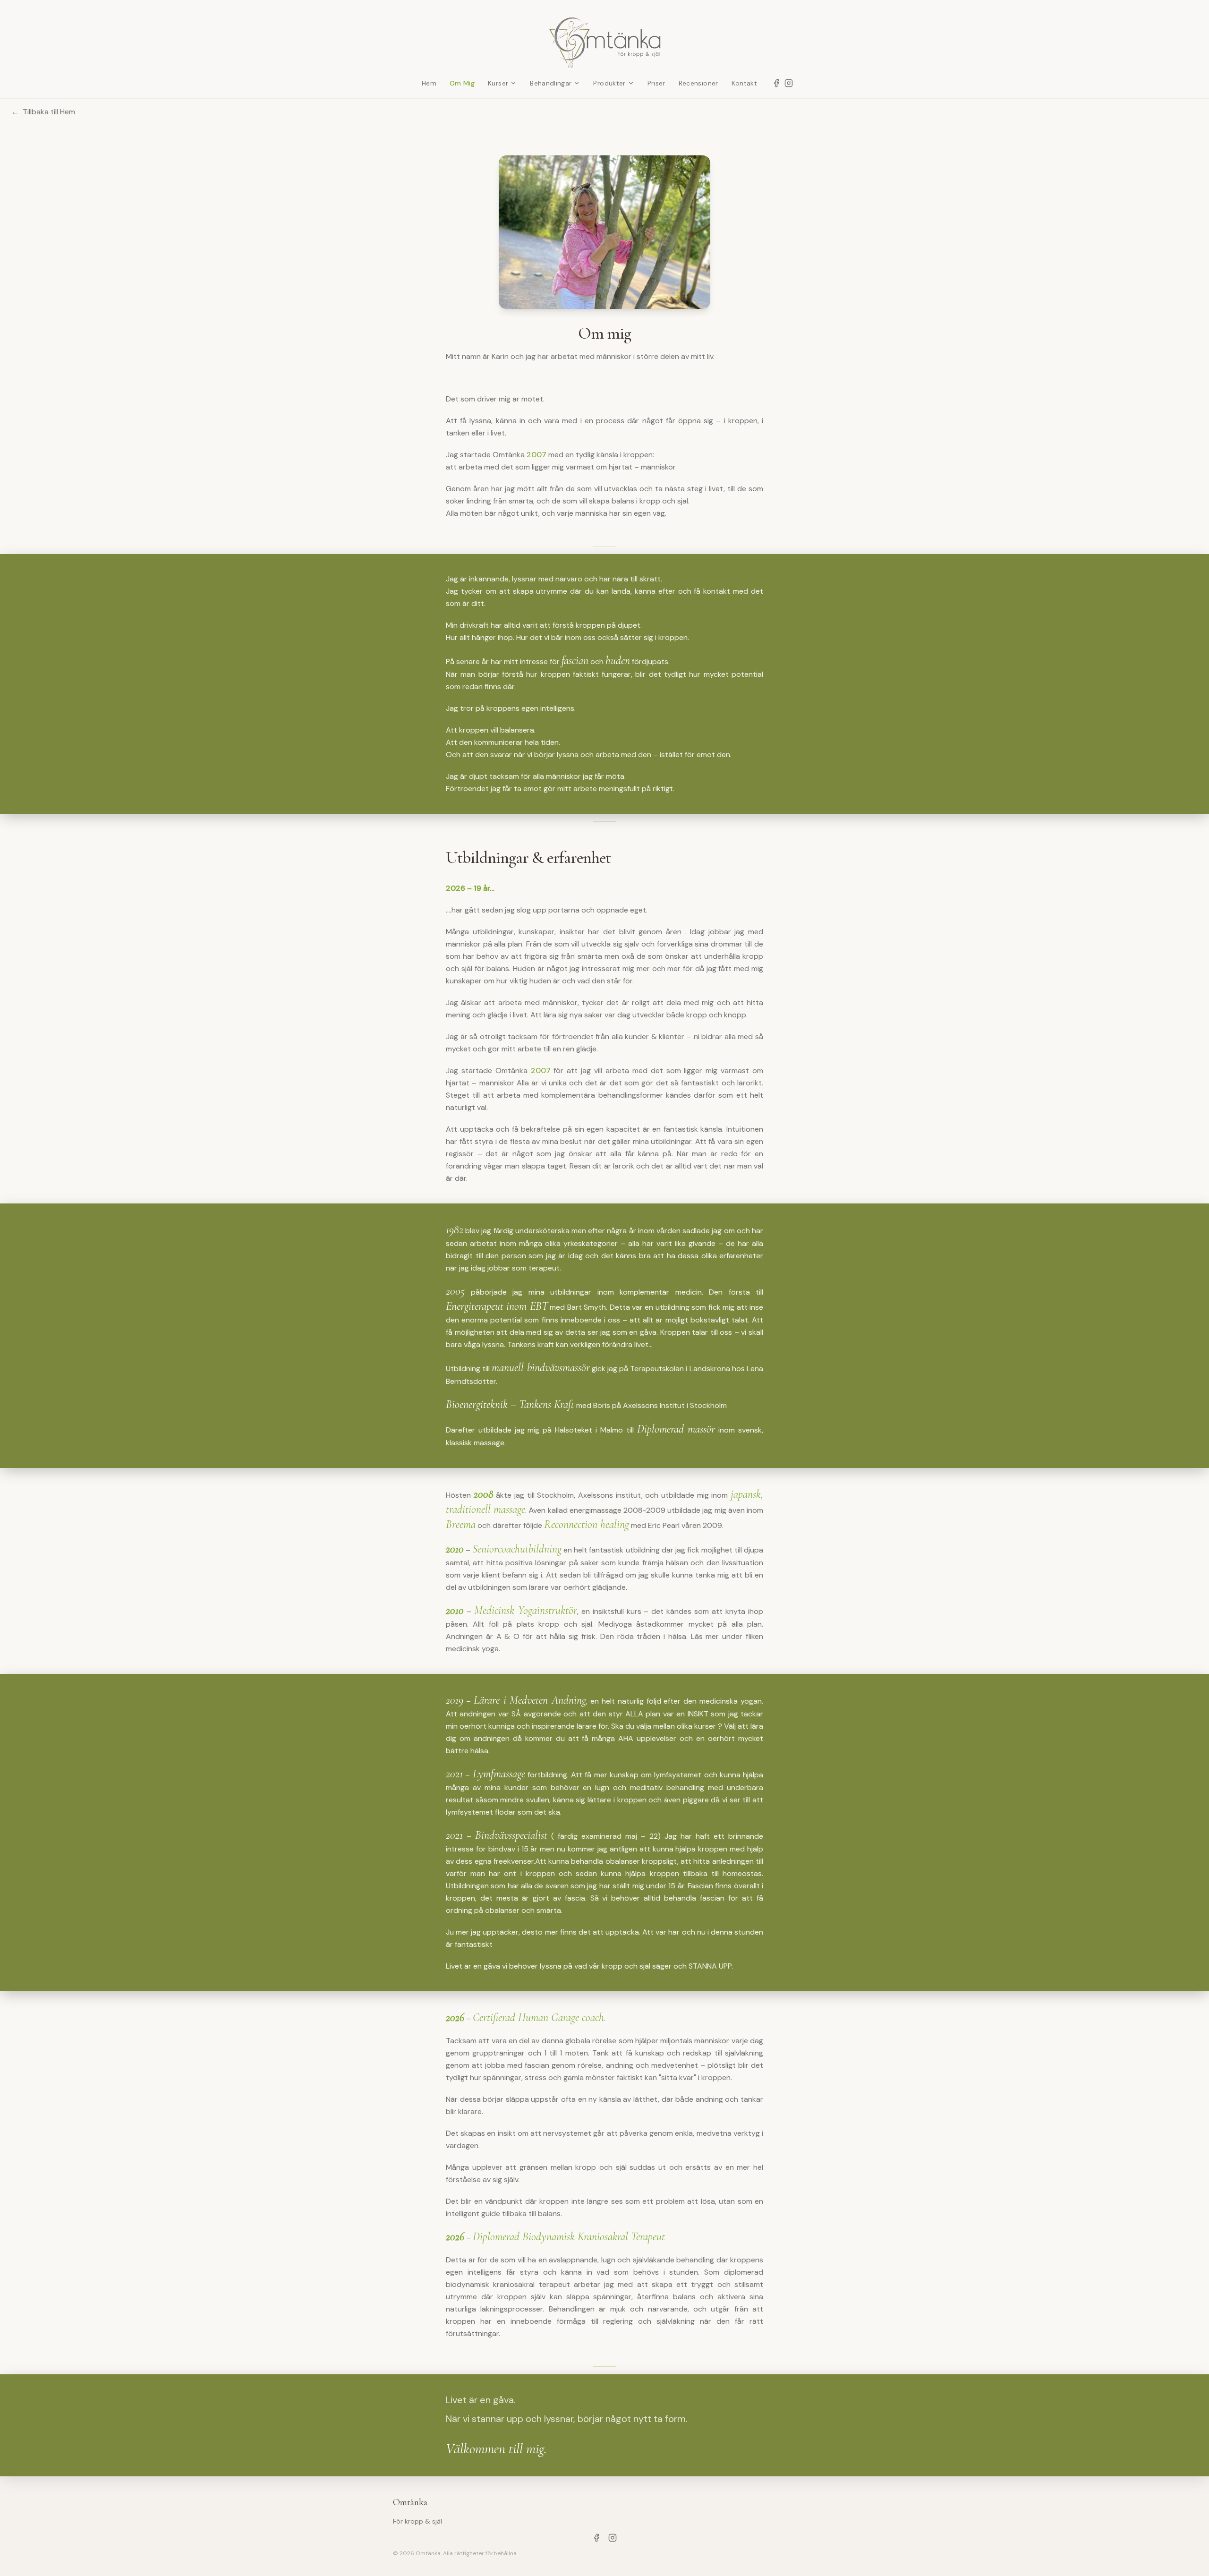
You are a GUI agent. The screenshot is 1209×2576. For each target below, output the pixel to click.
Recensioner (698, 83)
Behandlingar (551, 83)
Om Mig (462, 83)
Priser (656, 83)
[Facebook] (776, 83)
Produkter (609, 83)
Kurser (498, 83)
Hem (429, 83)
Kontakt (744, 83)
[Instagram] (789, 83)
